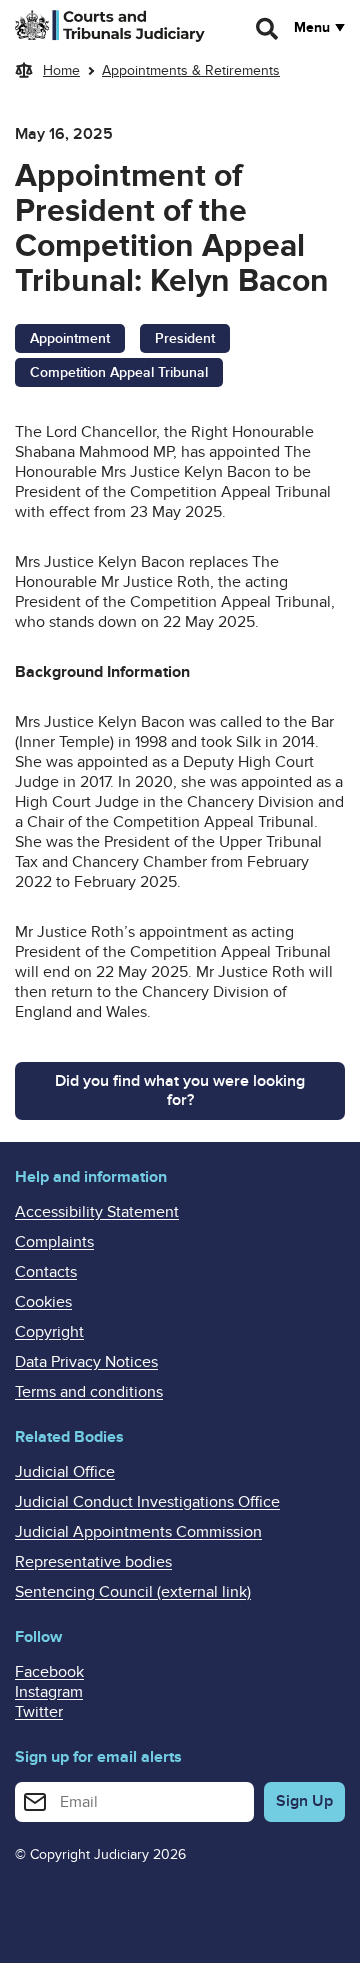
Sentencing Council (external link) (133, 1592)
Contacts (46, 1272)
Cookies (43, 1302)
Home (61, 70)
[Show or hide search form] (268, 29)
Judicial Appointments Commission (138, 1532)
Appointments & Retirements (191, 70)
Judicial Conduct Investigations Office (147, 1502)
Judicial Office (65, 1472)
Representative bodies (93, 1562)
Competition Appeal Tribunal (119, 372)
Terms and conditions (89, 1392)
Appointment (70, 338)
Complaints (54, 1242)
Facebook (49, 1672)
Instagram (49, 1692)
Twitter (39, 1712)
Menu (312, 28)
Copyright (49, 1332)
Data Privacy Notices (86, 1362)
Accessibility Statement (97, 1212)
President (185, 338)
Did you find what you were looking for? (180, 1090)
